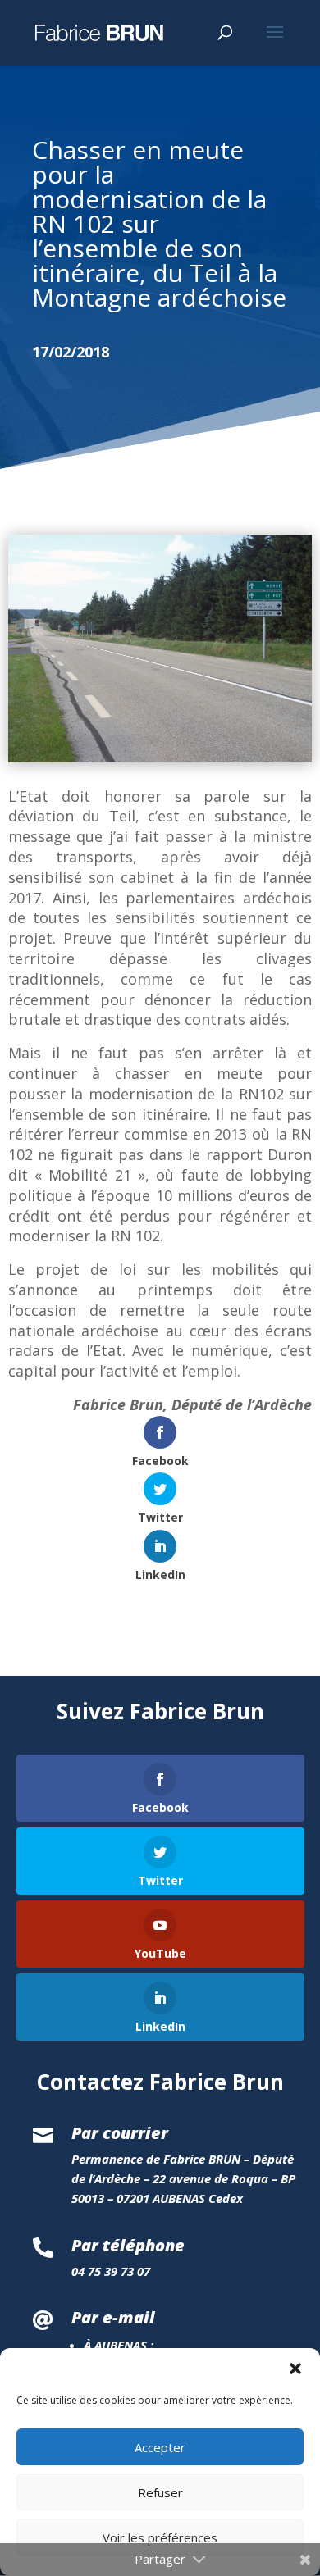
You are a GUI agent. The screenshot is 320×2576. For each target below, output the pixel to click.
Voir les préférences (160, 2537)
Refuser (160, 2492)
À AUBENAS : (119, 2345)
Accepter (160, 2447)
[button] (295, 2369)
